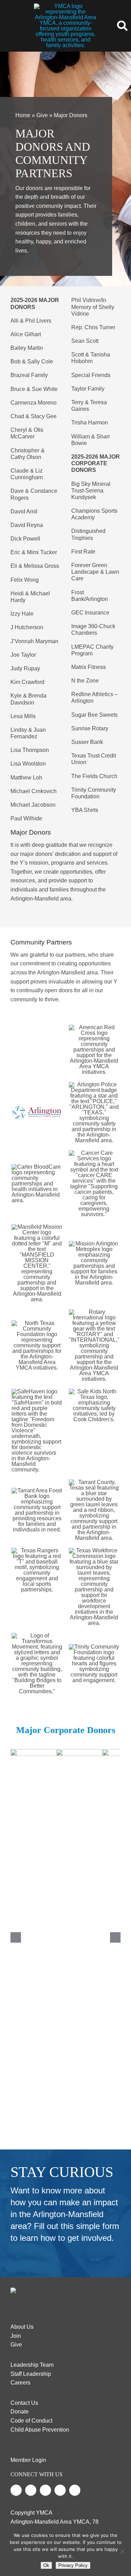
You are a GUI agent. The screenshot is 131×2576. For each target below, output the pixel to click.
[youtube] (60, 2490)
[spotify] (75, 2490)
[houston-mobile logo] (65, 6)
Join (16, 2336)
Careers (20, 2383)
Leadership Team (32, 2365)
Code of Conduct (31, 2421)
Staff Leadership (31, 2374)
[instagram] (45, 2490)
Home (23, 115)
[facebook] (16, 2490)
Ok (46, 2565)
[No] (122, 2551)
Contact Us (24, 2403)
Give (42, 115)
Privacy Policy (73, 2565)
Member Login (28, 2460)
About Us (22, 2327)
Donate (20, 2412)
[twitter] (31, 2490)
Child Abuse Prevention (40, 2430)
